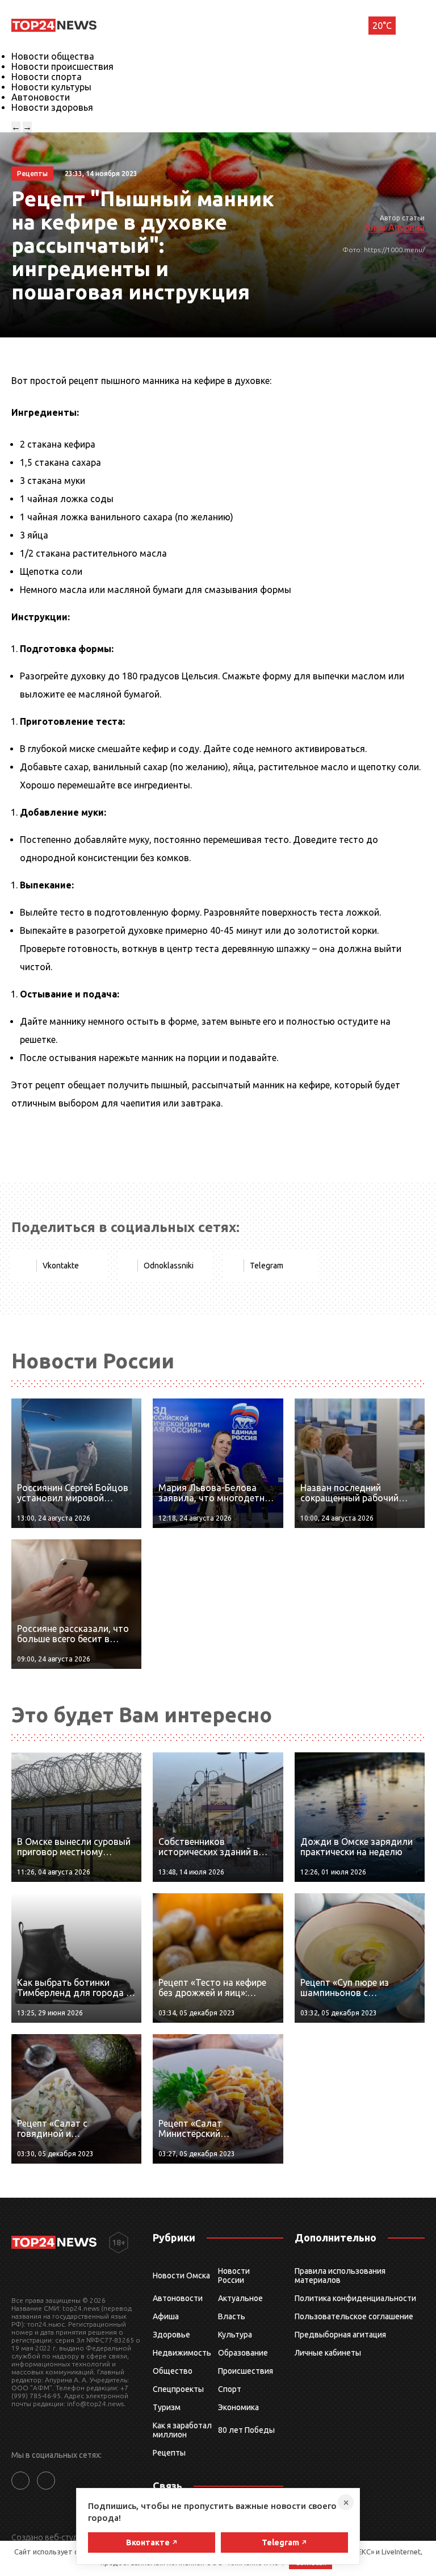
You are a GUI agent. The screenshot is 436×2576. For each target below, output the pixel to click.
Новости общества (53, 56)
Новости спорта (47, 77)
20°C (382, 26)
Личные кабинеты (328, 2353)
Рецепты (169, 2453)
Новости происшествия (62, 66)
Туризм (167, 2407)
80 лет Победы (246, 2430)
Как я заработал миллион (182, 2430)
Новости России (234, 2276)
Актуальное (240, 2298)
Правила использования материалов (340, 2276)
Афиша (166, 2316)
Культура (235, 2335)
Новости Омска (181, 2276)
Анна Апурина (395, 227)
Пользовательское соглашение (354, 2316)
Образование (243, 2353)
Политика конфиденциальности (355, 2298)
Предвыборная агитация (340, 2335)
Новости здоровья (52, 107)
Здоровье (171, 2335)
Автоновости (41, 97)
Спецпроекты (178, 2389)
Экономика (238, 2407)
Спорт (230, 2389)
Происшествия (246, 2371)
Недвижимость (182, 2353)
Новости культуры (51, 87)
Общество (173, 2371)
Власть (232, 2316)
